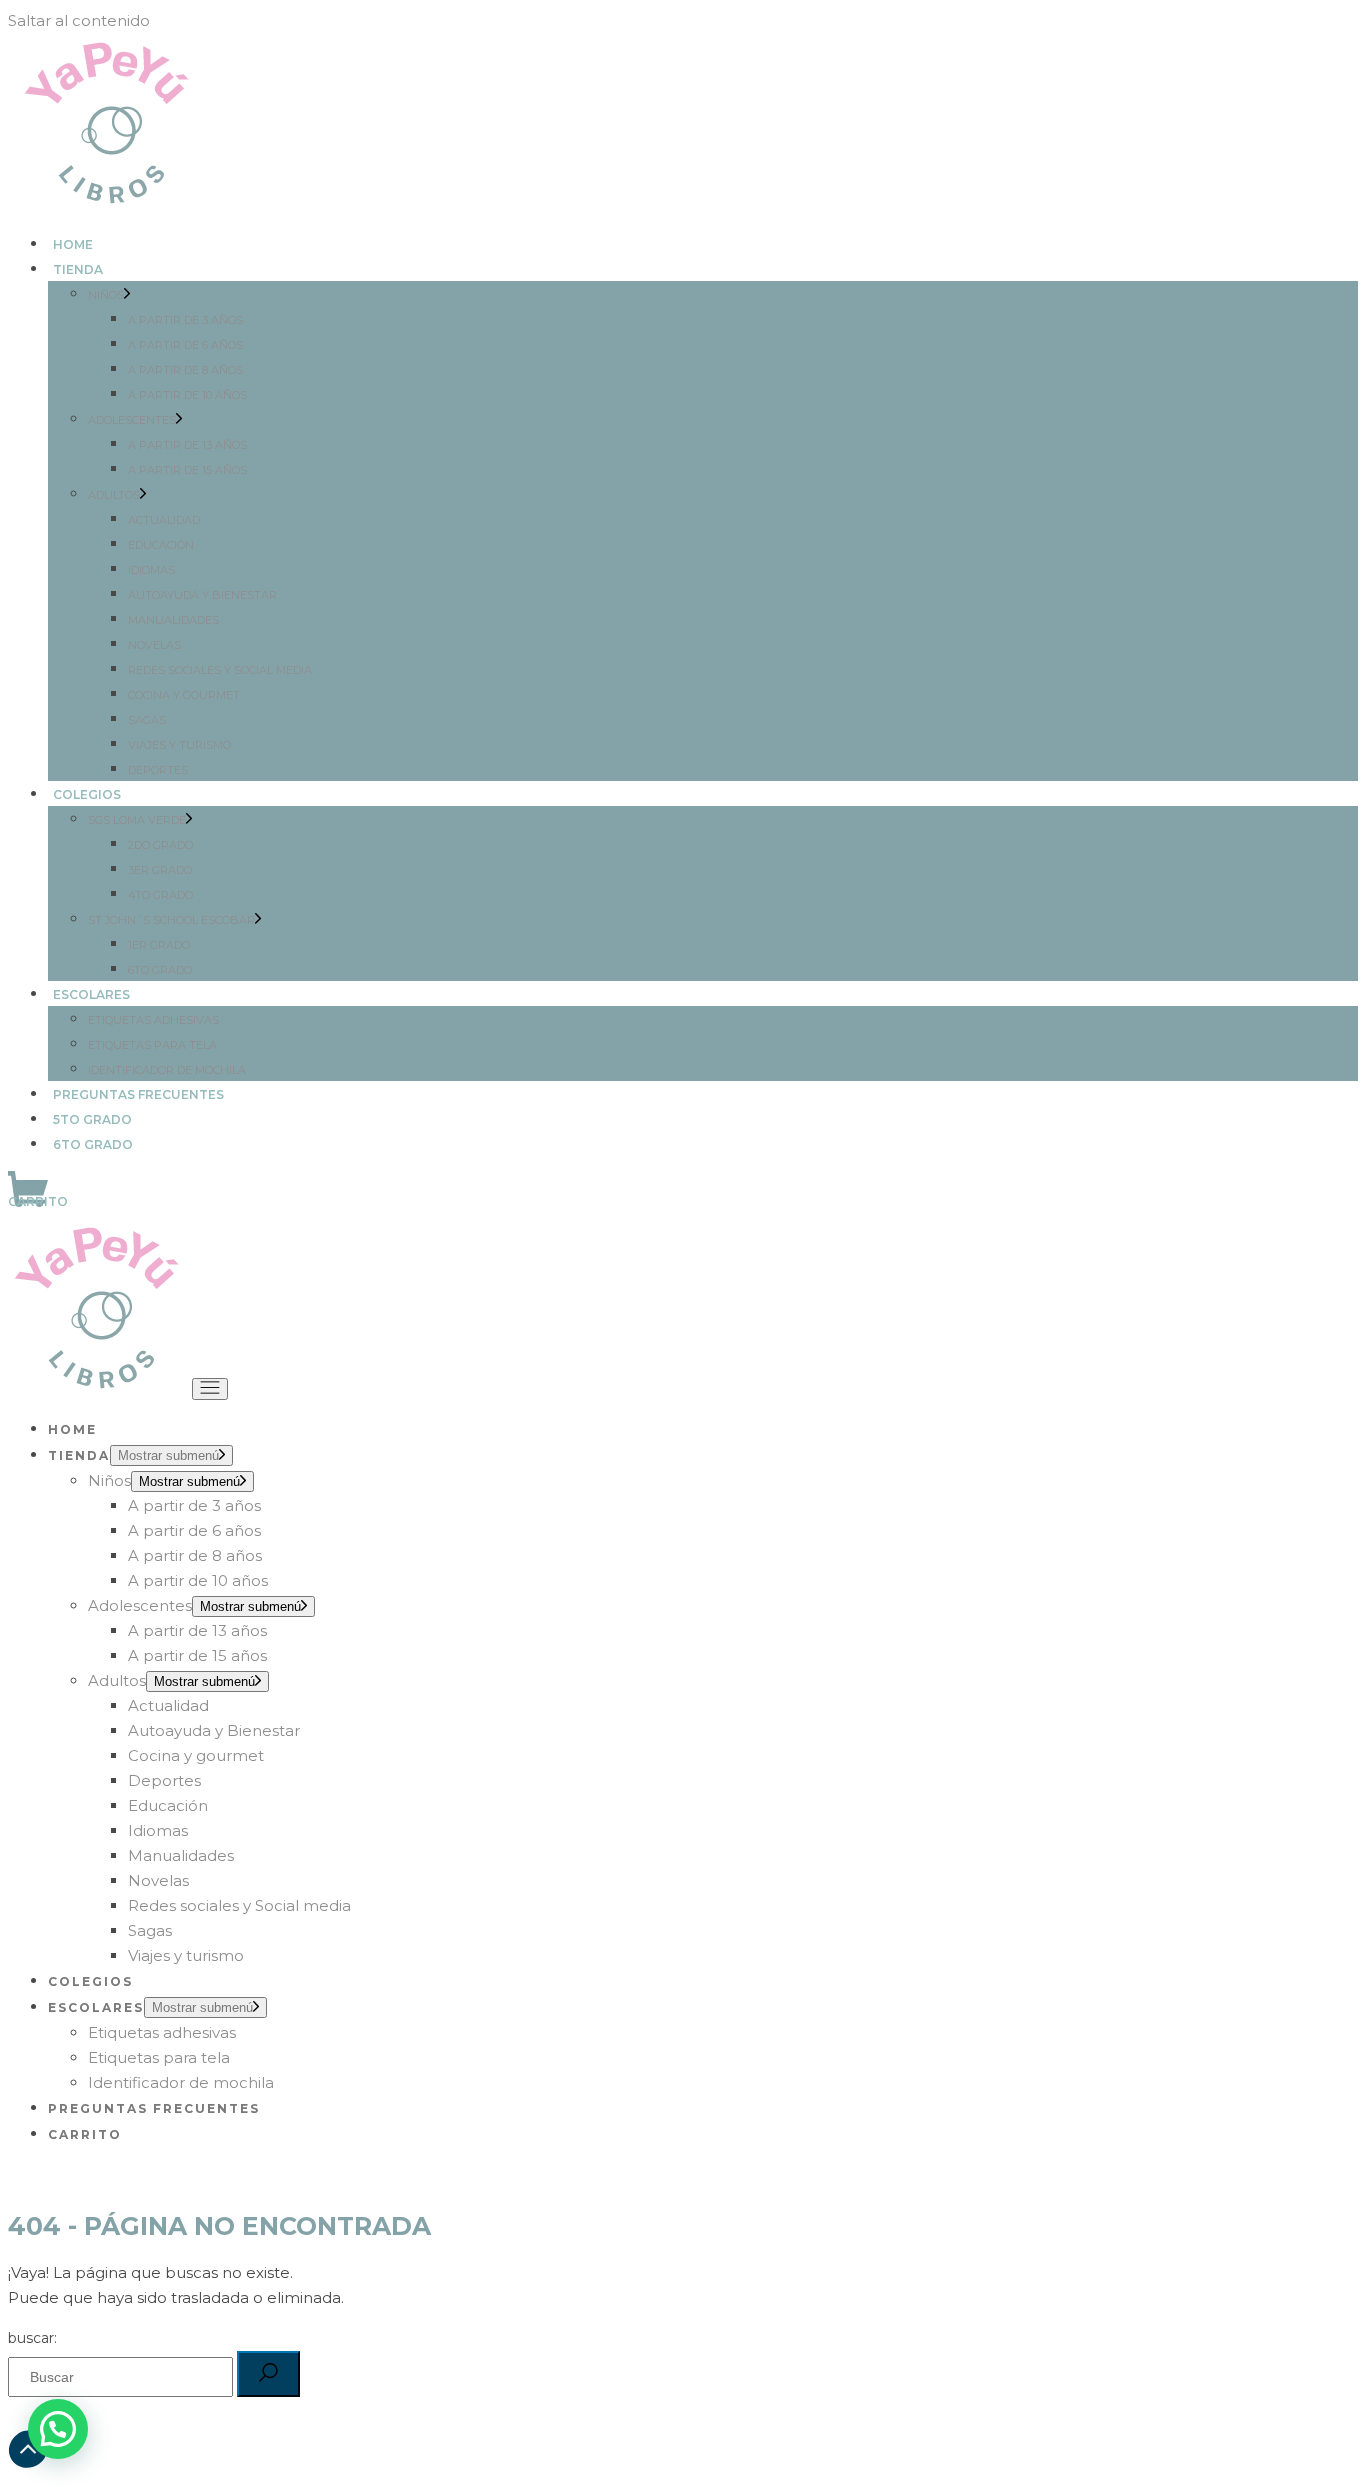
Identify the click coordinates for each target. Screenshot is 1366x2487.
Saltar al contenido (79, 20)
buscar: (32, 2338)
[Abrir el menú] (210, 1389)
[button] (58, 2429)
